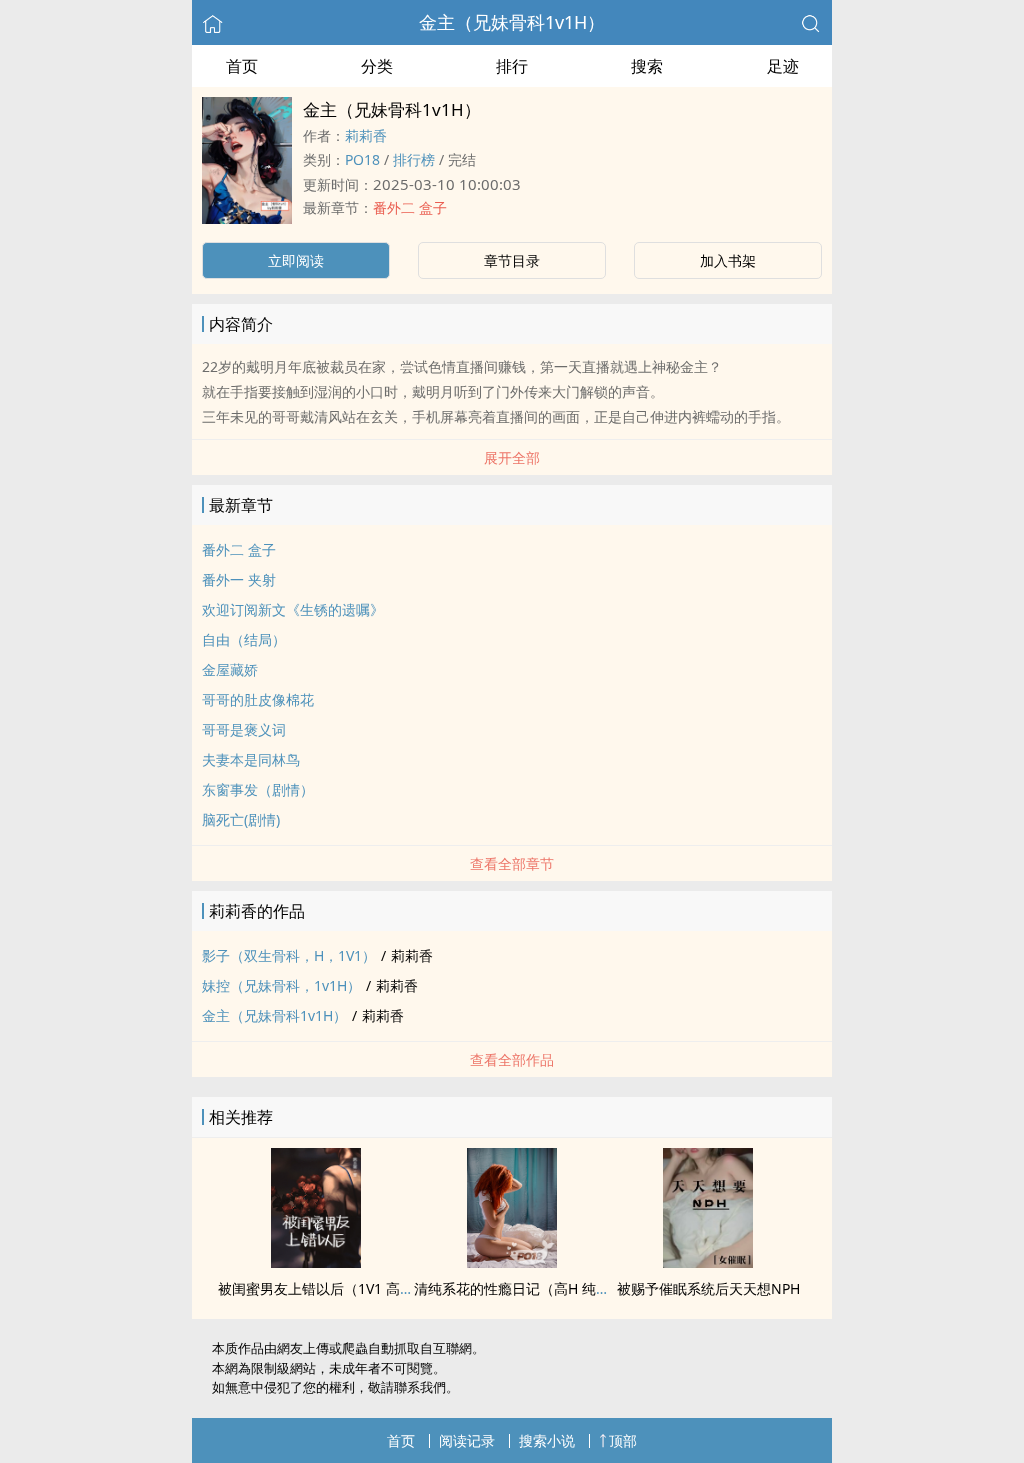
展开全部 (512, 457)
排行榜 (414, 159)
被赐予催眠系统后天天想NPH (708, 1288)
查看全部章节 (512, 863)
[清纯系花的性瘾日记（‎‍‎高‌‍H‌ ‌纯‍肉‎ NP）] (512, 1262)
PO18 (362, 159)
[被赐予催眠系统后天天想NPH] (708, 1262)
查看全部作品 (512, 1059)
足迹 (783, 66)
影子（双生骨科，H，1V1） (289, 955)
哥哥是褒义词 (244, 729)
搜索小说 (547, 1440)
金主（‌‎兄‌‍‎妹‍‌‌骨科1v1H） (512, 22)
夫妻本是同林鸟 (251, 759)
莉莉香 (366, 135)
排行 (512, 66)
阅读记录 (467, 1440)
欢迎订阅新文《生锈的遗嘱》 (293, 609)
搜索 (647, 66)
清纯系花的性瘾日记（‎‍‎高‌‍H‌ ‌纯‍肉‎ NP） (530, 1288)
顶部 (623, 1440)
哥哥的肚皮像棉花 (258, 699)
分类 (377, 66)
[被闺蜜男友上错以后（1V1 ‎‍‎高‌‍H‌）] (316, 1262)
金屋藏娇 (230, 669)
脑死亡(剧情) (241, 819)
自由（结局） (244, 639)
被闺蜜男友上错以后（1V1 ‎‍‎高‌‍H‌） (321, 1288)
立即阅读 (296, 260)
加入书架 (728, 260)
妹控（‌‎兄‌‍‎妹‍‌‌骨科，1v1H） (281, 985)
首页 (242, 66)
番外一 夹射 (239, 579)
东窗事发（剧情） (258, 789)
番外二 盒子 (410, 207)
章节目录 (512, 260)
